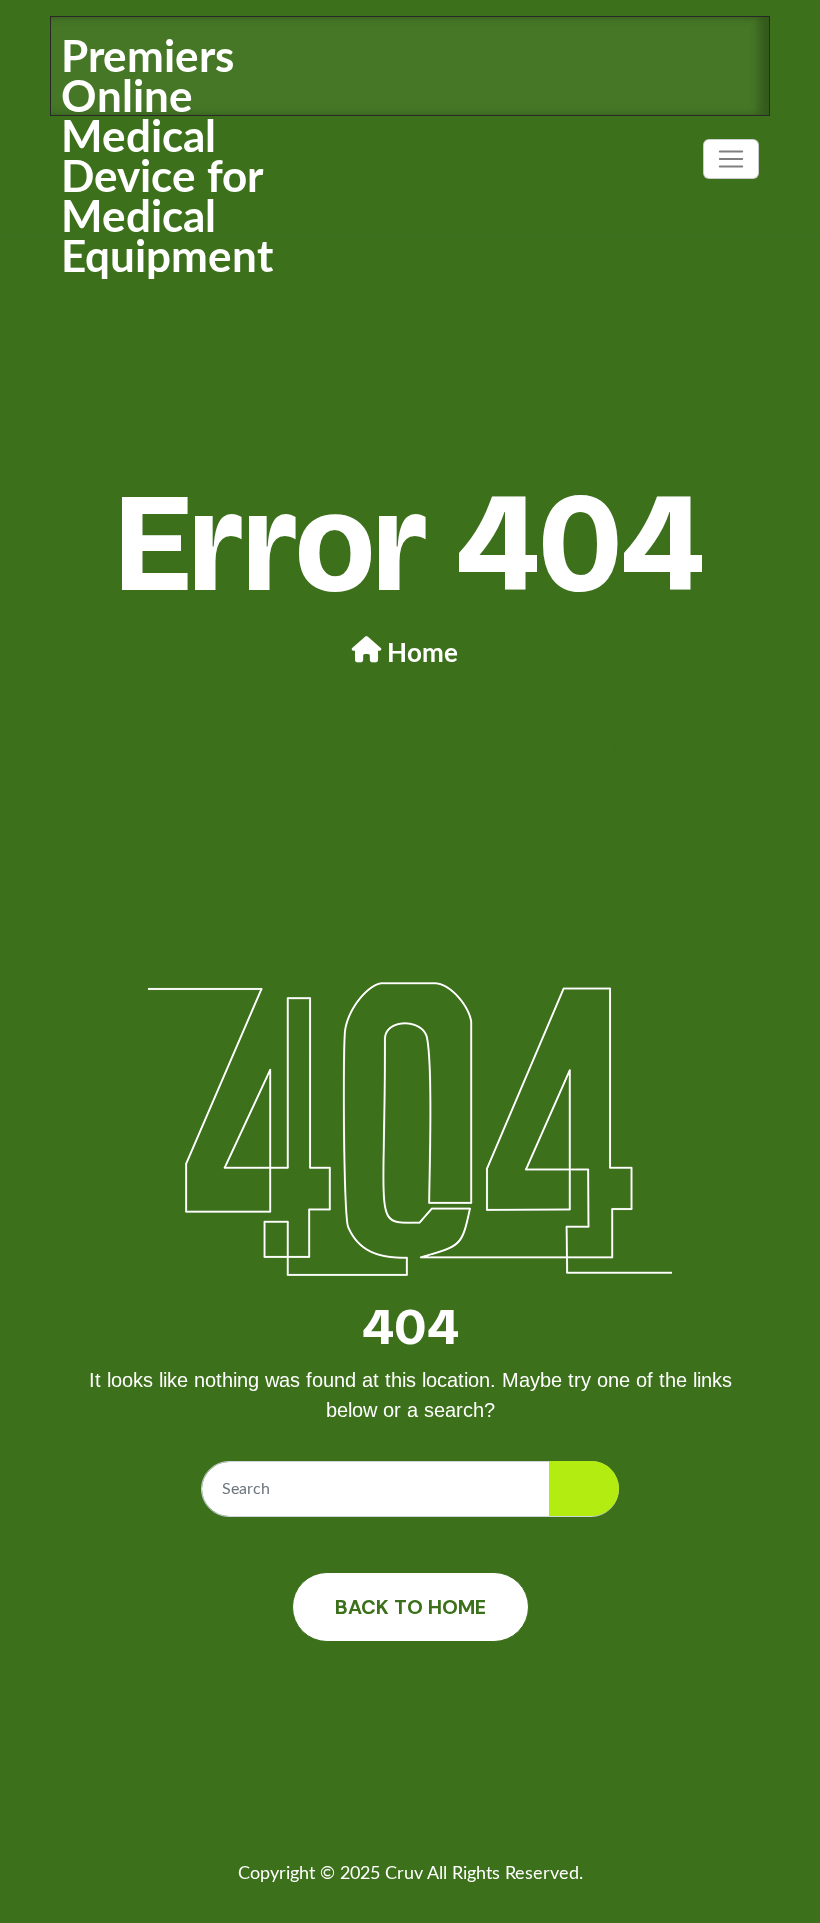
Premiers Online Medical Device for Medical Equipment (167, 159)
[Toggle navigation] (731, 159)
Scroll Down (669, 747)
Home (422, 654)
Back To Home (410, 1607)
